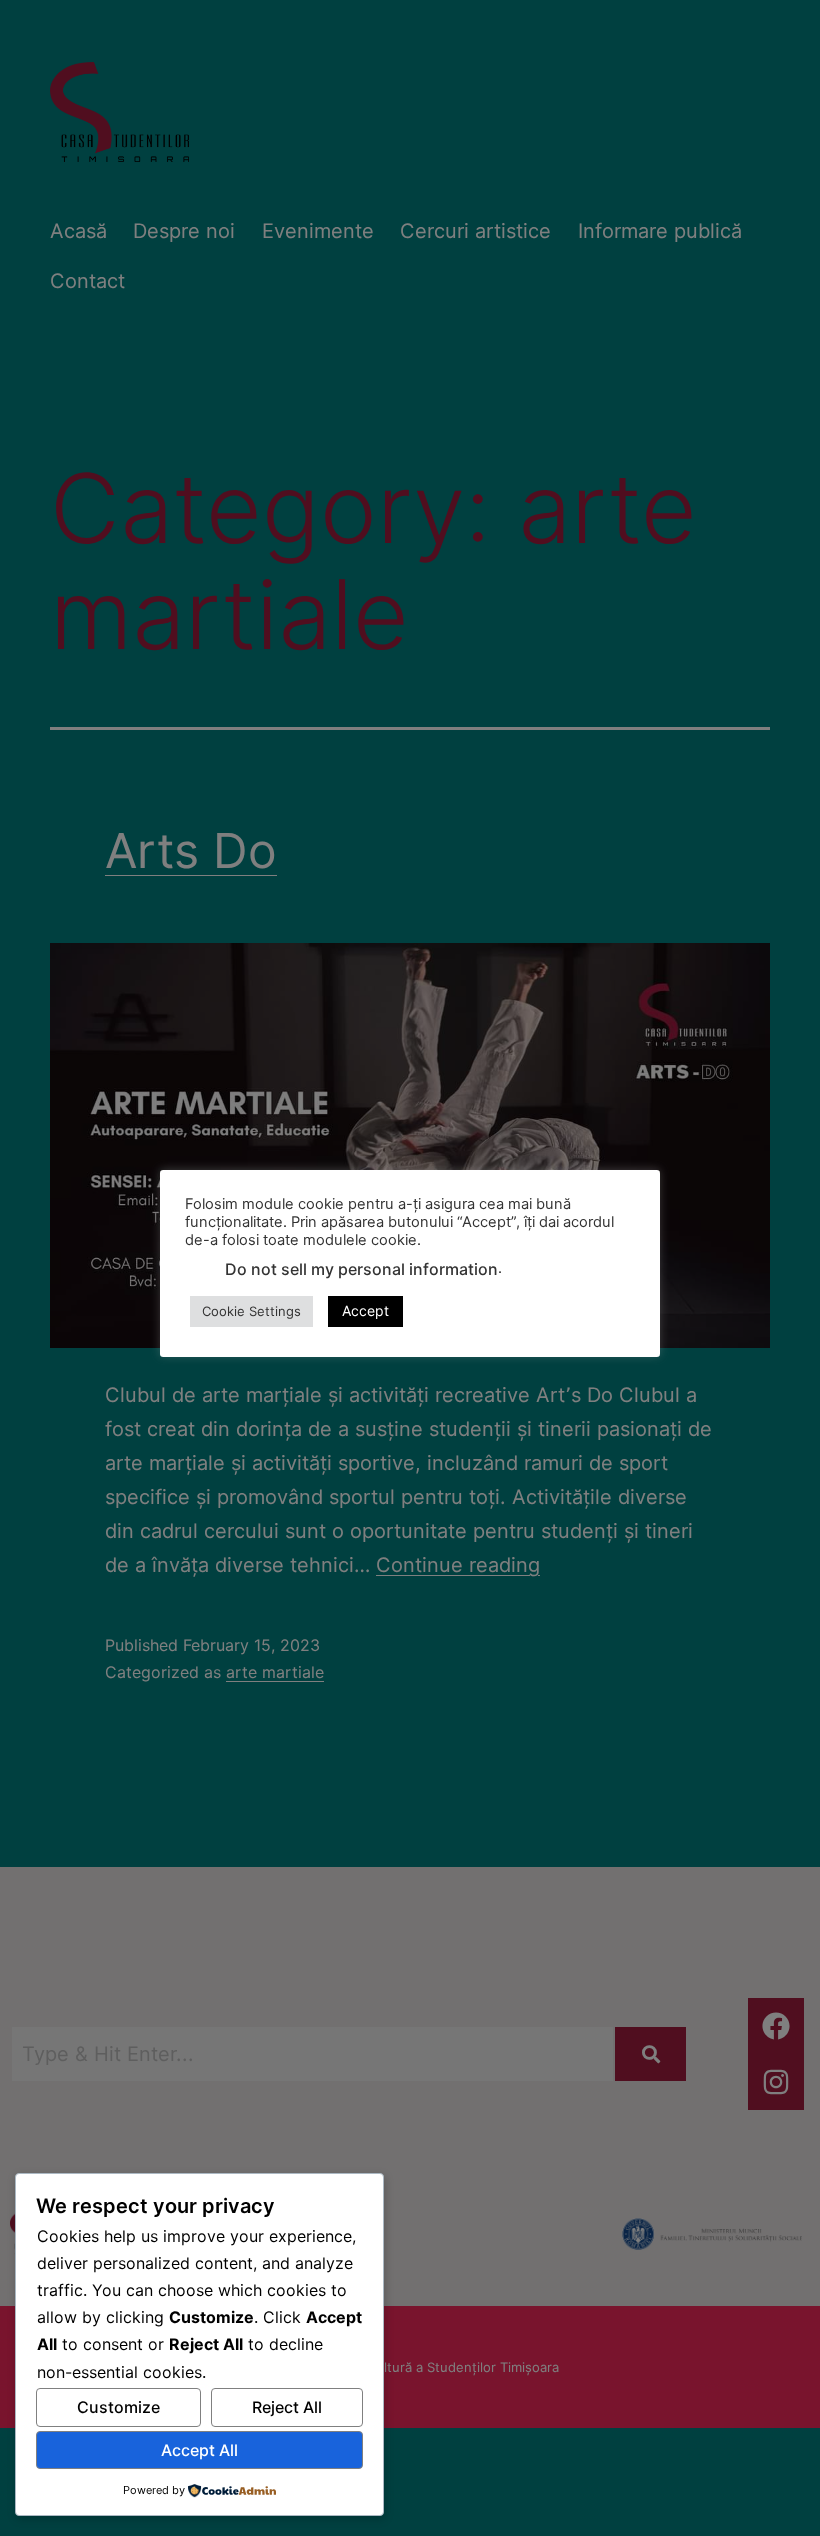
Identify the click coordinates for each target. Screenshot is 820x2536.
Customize (118, 2407)
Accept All (199, 2450)
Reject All (287, 2407)
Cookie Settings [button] (251, 1311)
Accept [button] (365, 1310)
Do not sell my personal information (361, 1269)
